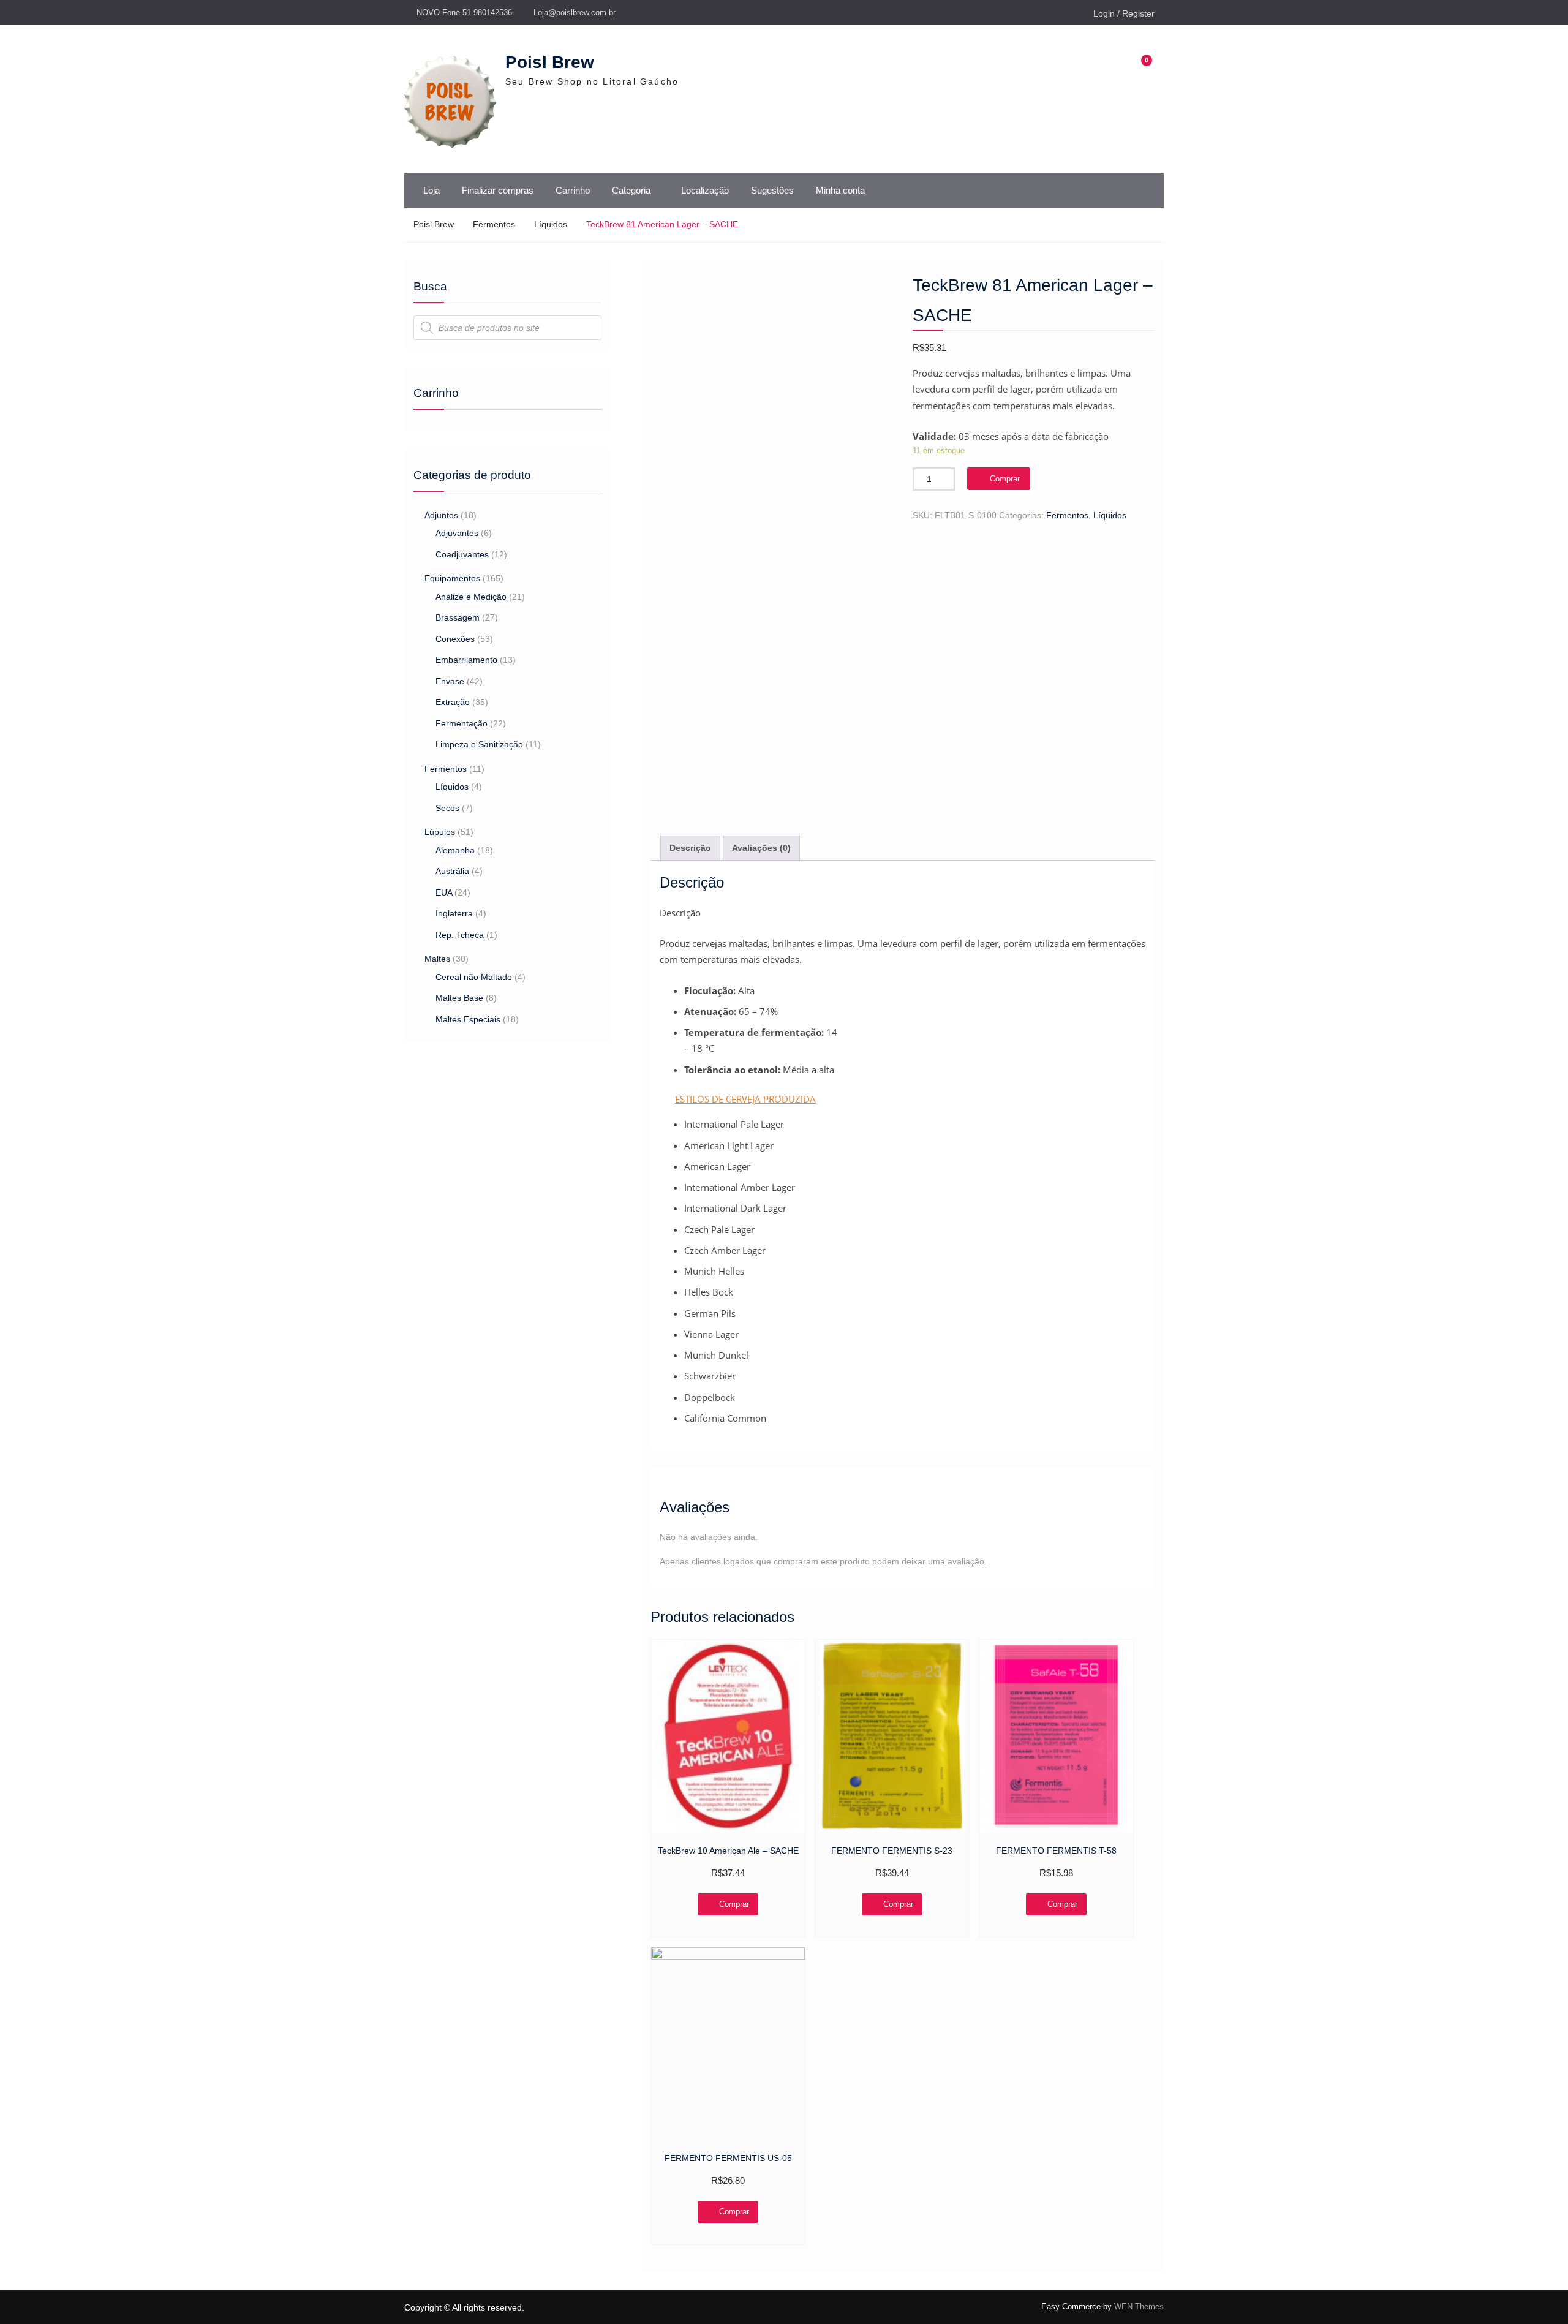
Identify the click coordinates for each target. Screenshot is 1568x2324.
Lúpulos (440, 832)
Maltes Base (459, 998)
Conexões (455, 639)
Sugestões (772, 190)
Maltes (437, 959)
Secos (447, 808)
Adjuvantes (457, 533)
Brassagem (458, 617)
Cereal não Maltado (474, 977)
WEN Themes (1139, 2307)
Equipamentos (452, 578)
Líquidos (551, 224)
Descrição (690, 848)
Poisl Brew (550, 62)
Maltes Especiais (468, 1019)
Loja (432, 190)
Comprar (1005, 479)
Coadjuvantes (462, 554)
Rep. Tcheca (460, 935)
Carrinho (573, 190)
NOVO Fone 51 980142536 (464, 13)
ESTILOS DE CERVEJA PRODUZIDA (745, 1099)
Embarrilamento (466, 660)
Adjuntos (441, 515)
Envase (450, 681)
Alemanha (455, 850)
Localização (705, 190)
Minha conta (840, 190)
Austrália (452, 871)
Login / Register (1124, 13)
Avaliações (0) (761, 848)
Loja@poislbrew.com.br (575, 13)
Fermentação (462, 723)
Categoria (631, 190)
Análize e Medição (471, 597)
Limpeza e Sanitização (479, 744)
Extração (453, 702)
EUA (444, 892)
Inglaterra (454, 913)
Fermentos (494, 224)
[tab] (690, 848)
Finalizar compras (498, 190)
